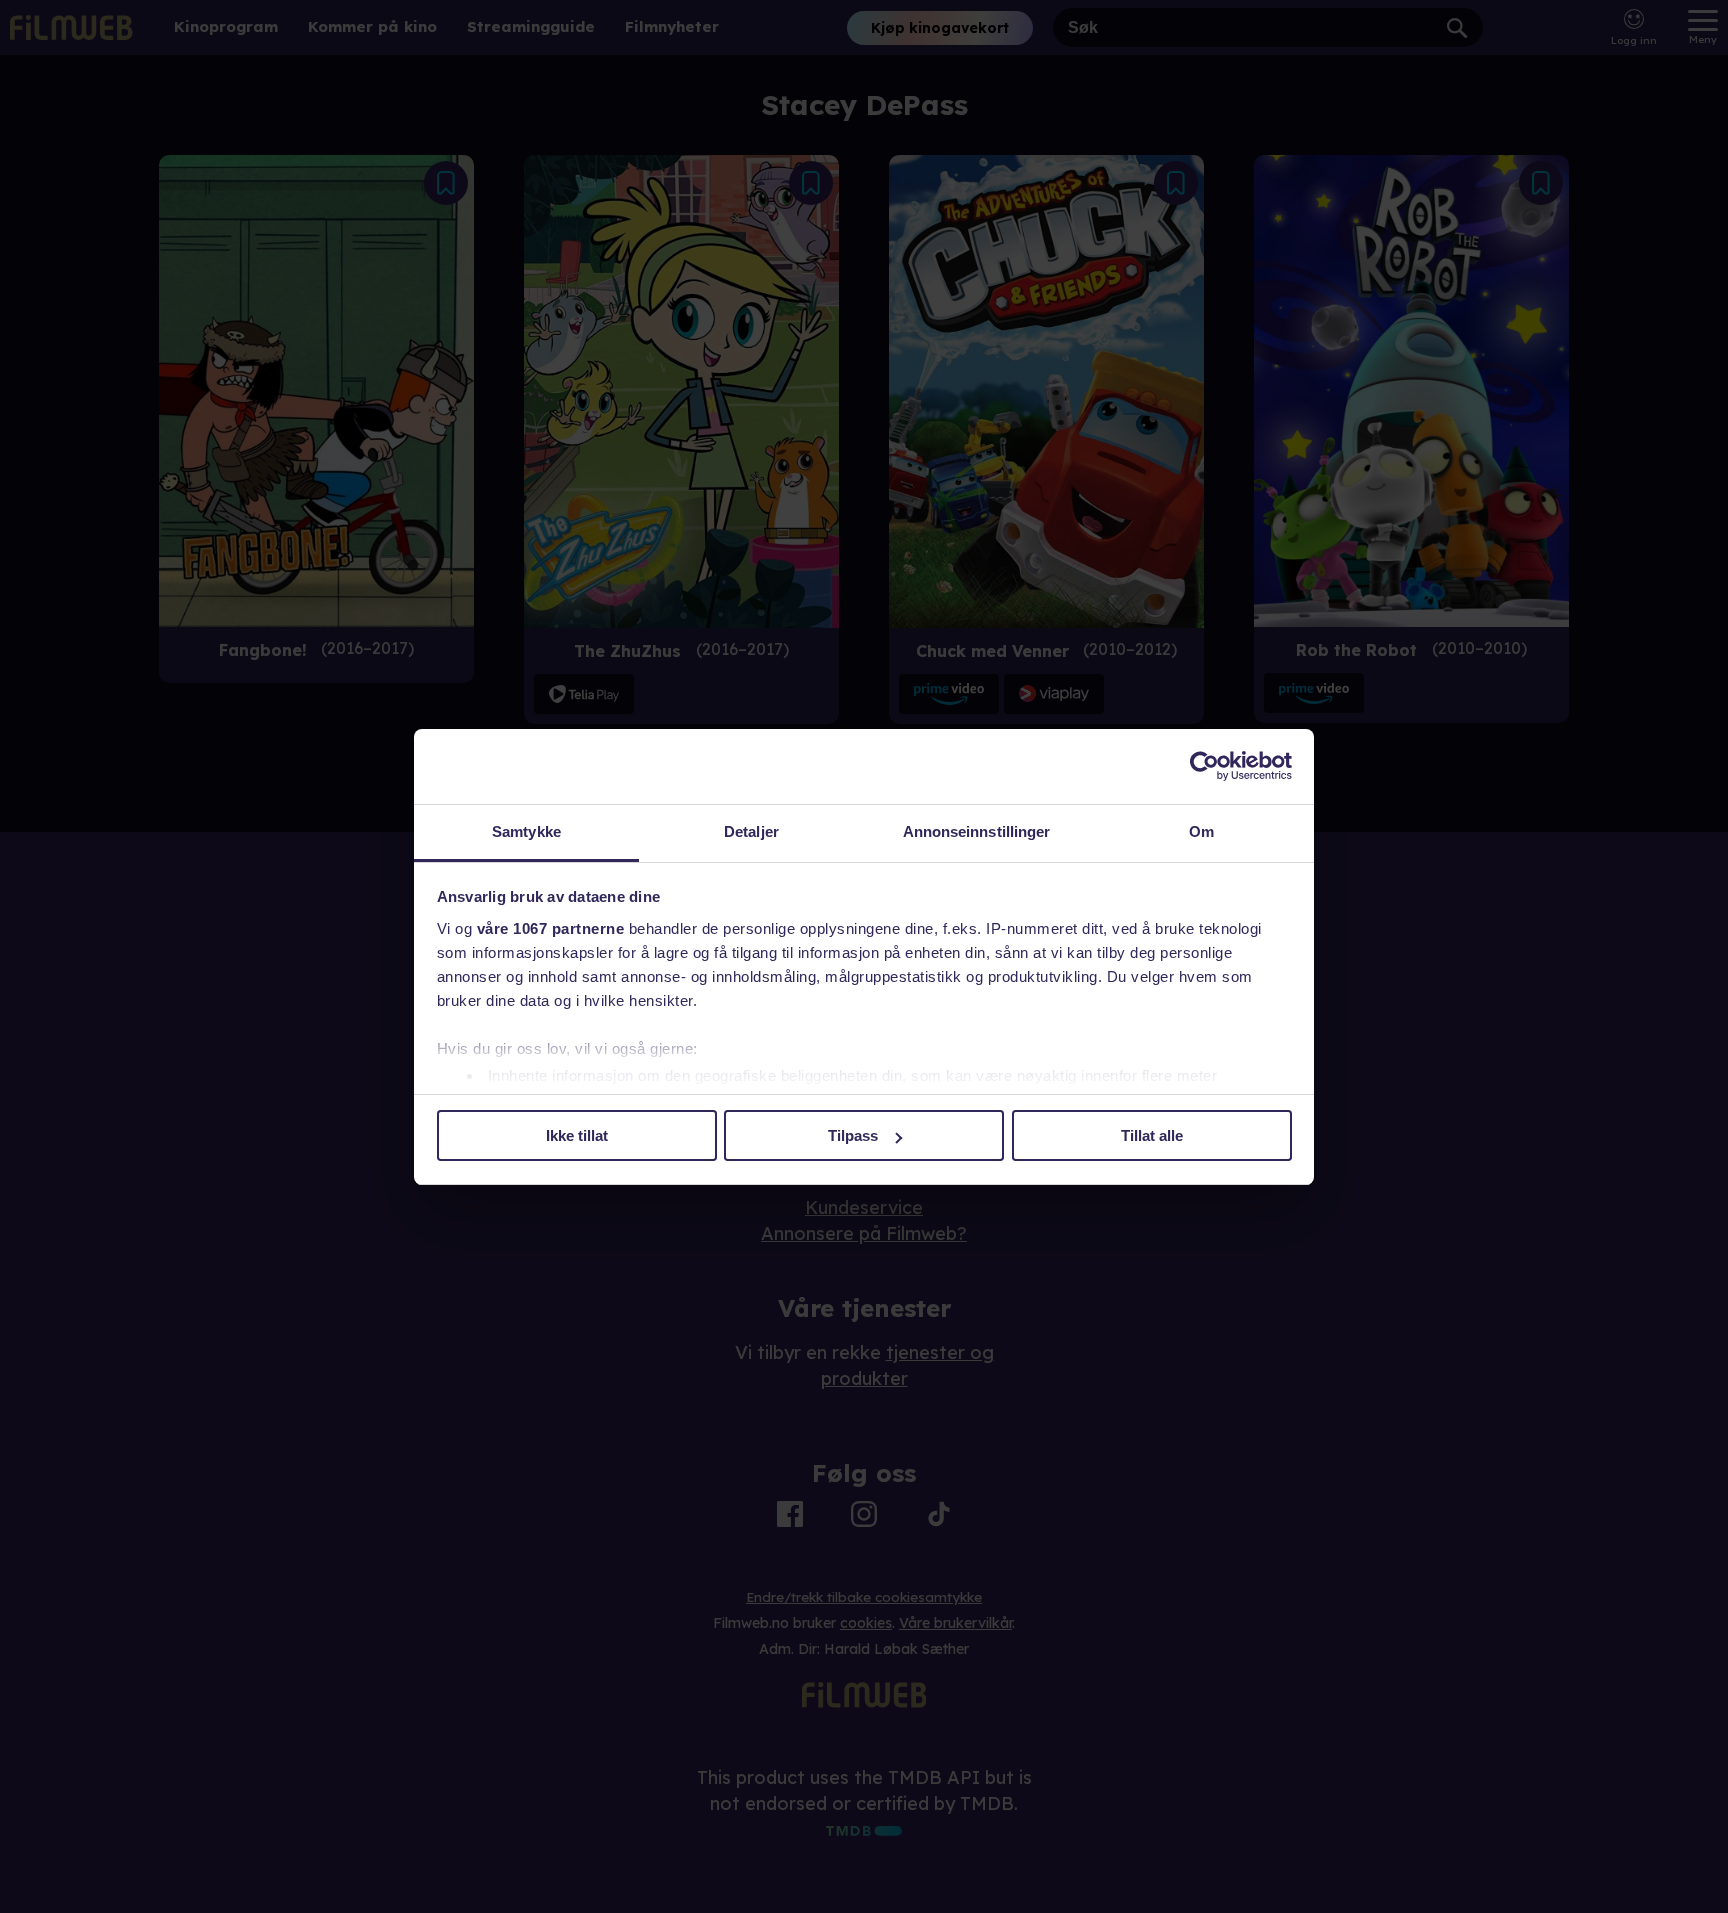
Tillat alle (1152, 1135)
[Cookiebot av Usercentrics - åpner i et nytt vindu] (1204, 766)
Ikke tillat (577, 1135)
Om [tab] (1201, 831)
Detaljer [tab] (751, 831)
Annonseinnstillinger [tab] (977, 831)
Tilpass (853, 1135)
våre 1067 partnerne (551, 928)
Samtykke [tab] (526, 831)
